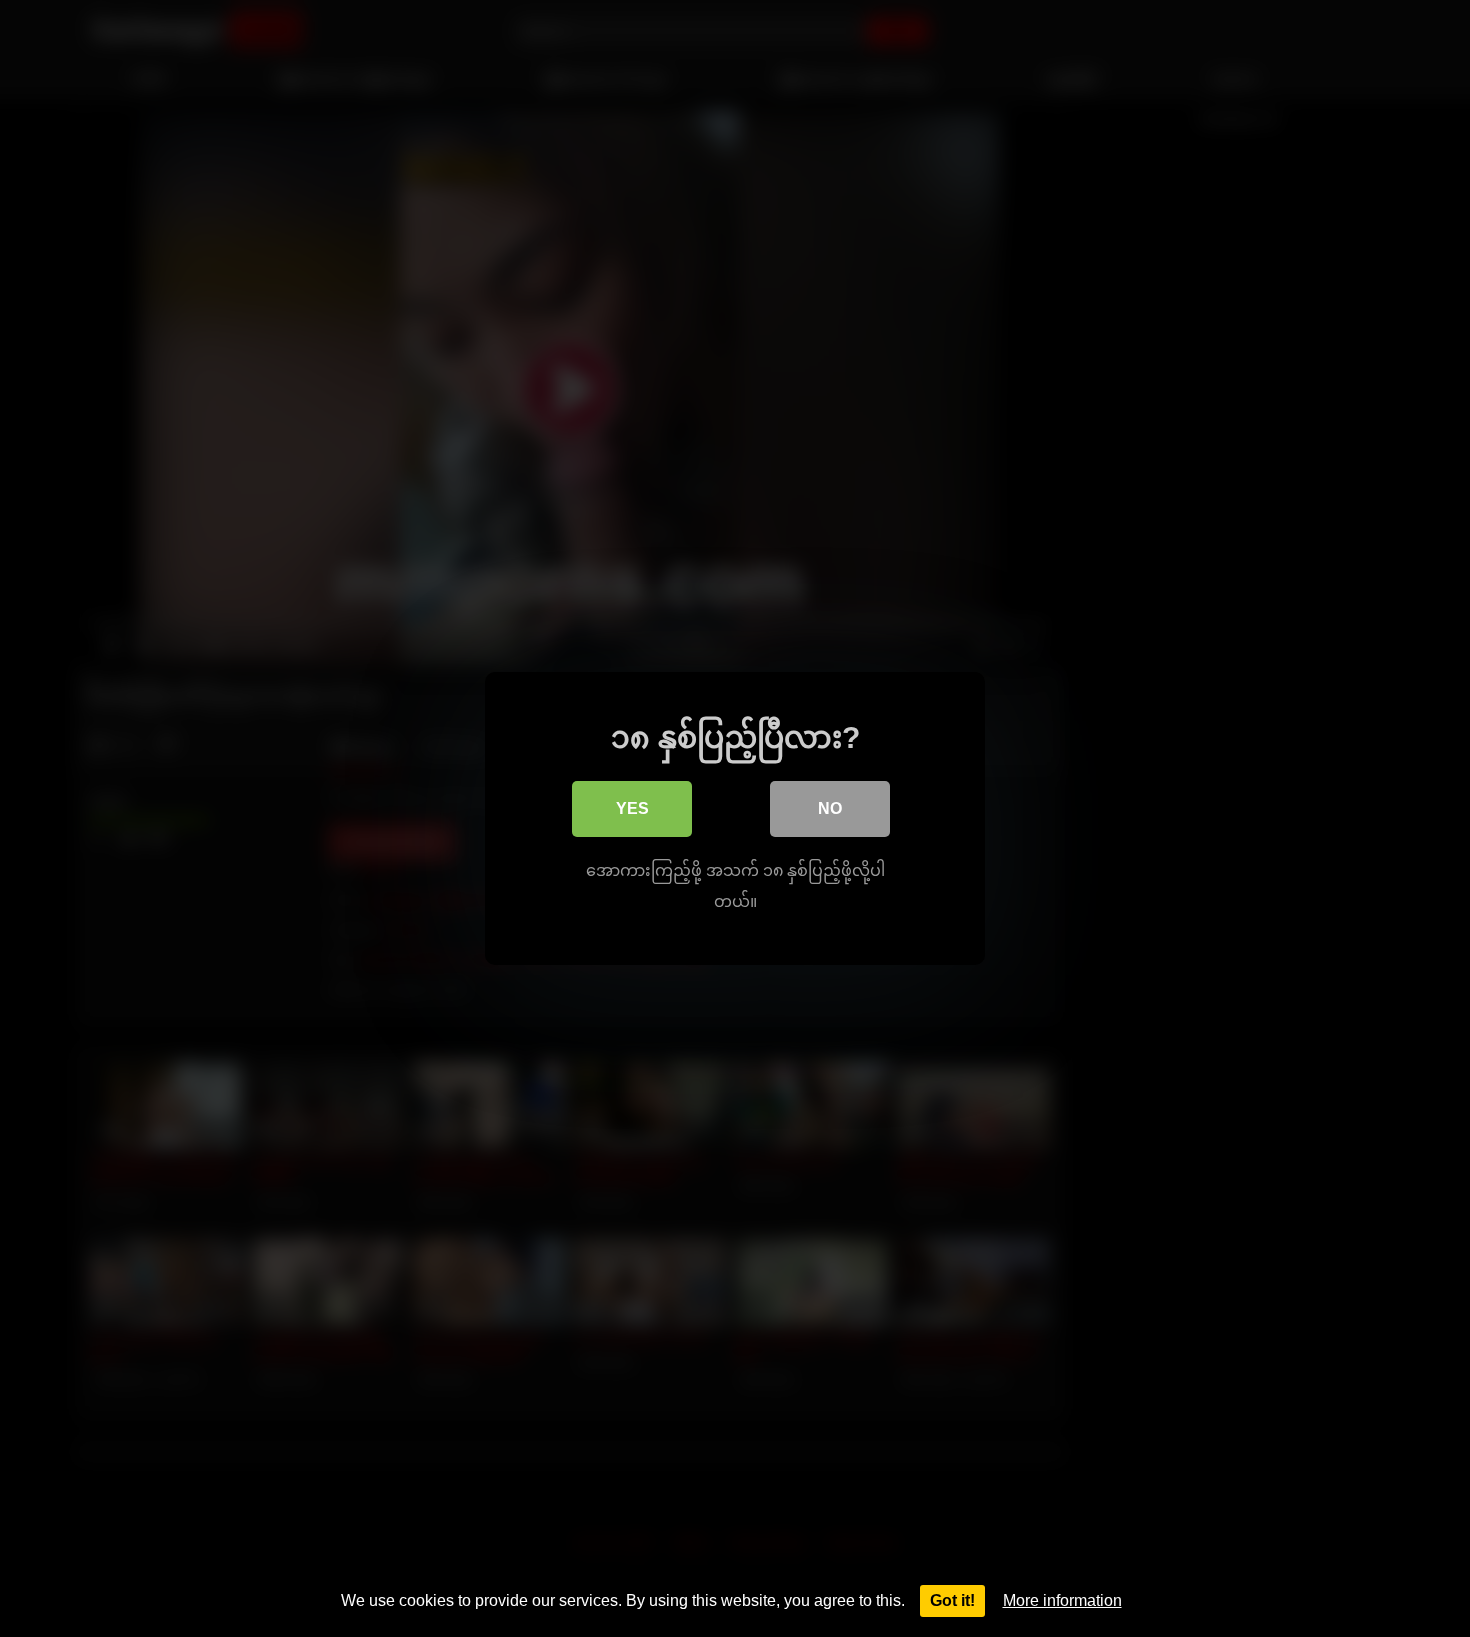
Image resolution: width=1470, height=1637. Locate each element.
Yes (632, 808)
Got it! (952, 1600)
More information (1062, 1600)
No (830, 808)
